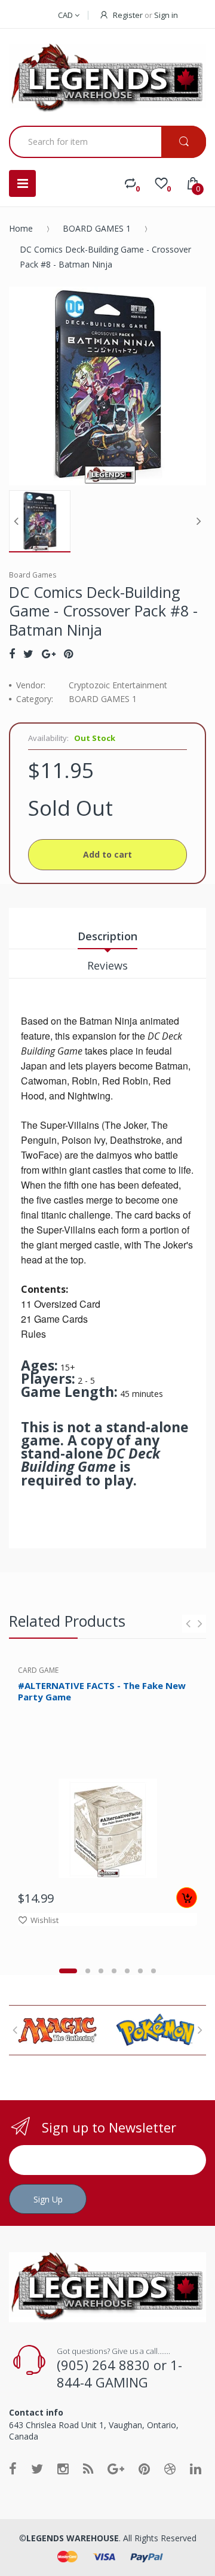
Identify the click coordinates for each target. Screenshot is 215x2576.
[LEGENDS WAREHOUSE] (107, 79)
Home (21, 228)
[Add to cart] (187, 1898)
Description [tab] (107, 936)
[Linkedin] (196, 2468)
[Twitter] (28, 654)
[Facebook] (12, 654)
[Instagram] (63, 2468)
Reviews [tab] (107, 965)
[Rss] (88, 2468)
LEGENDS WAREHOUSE (73, 2538)
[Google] (49, 654)
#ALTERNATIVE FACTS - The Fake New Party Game (102, 1691)
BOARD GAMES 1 (97, 228)
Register (128, 15)
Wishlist (44, 1920)
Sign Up (48, 2199)
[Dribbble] (170, 2468)
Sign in (166, 15)
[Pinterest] (68, 654)
